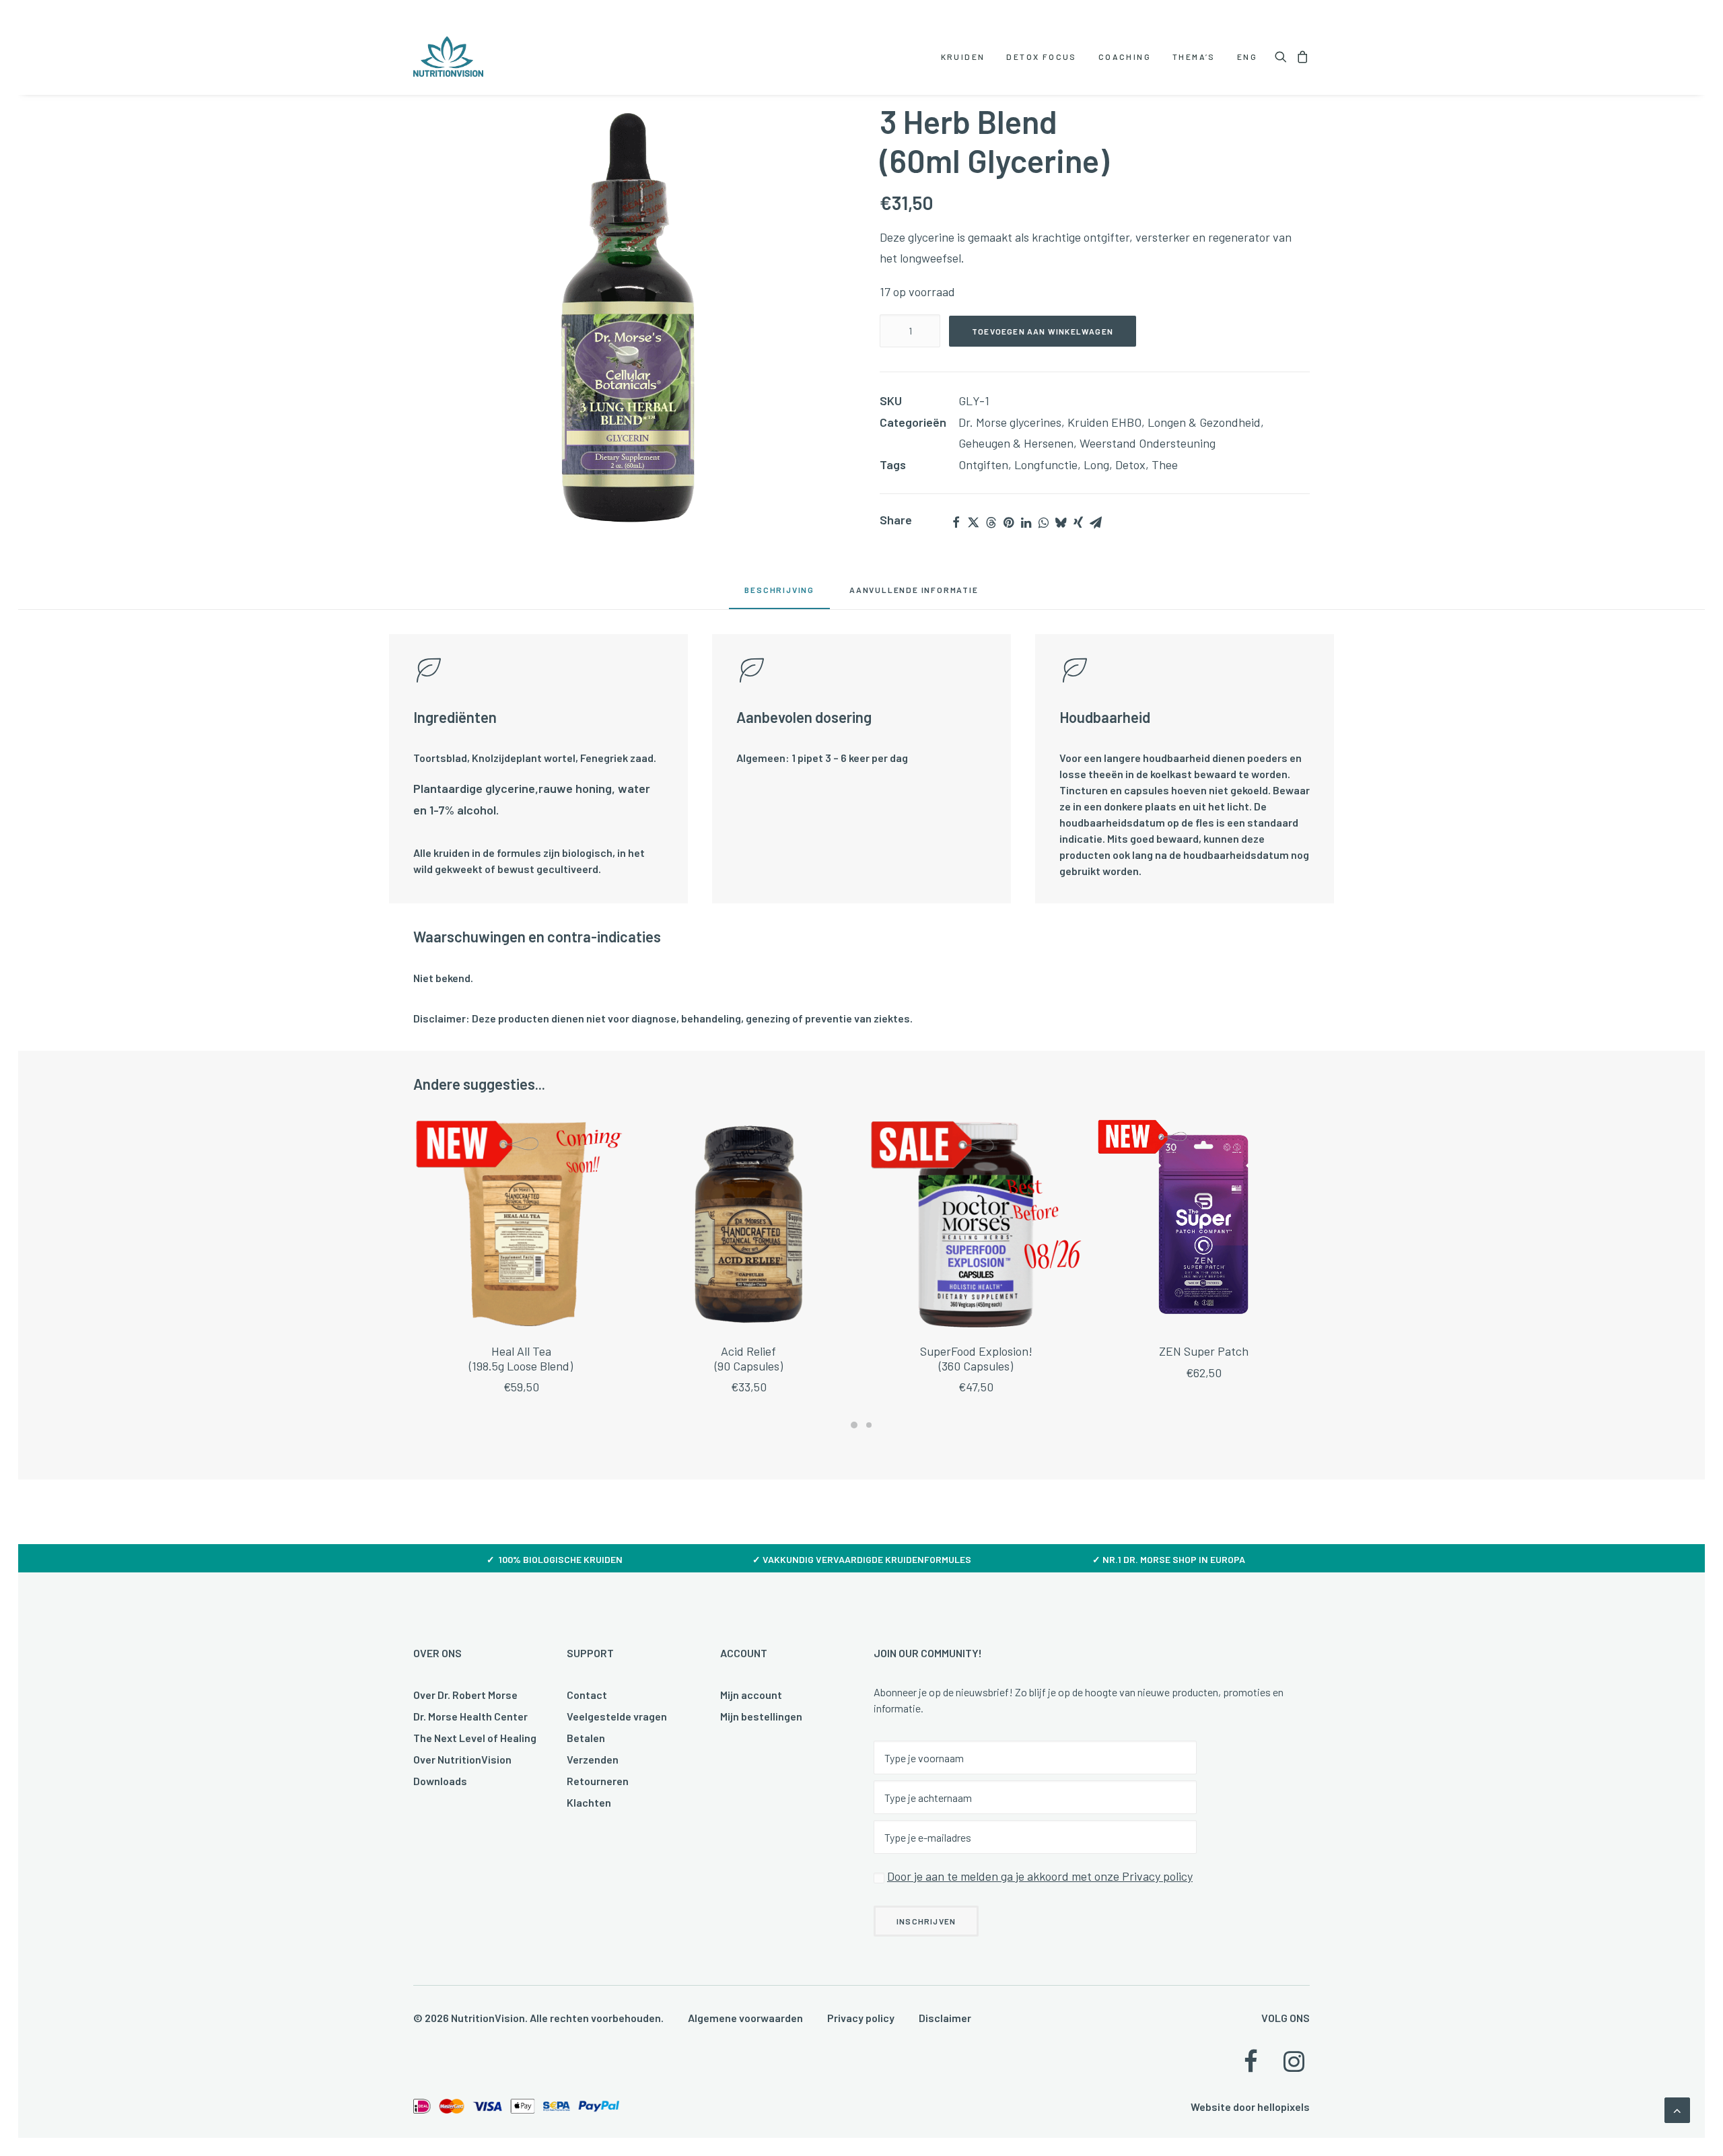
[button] (1283, 57)
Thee (1165, 464)
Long (1096, 464)
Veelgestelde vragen (617, 1716)
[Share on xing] (1078, 522)
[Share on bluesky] (1061, 522)
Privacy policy (861, 2018)
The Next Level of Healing (475, 1738)
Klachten (589, 1802)
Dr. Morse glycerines (1010, 422)
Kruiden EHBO (1104, 422)
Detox (1130, 464)
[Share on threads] (991, 522)
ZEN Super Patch (1204, 1351)
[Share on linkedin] (1026, 522)
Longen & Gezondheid (1204, 422)
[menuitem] (963, 57)
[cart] (1301, 57)
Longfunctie (1046, 464)
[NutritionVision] (448, 57)
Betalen (586, 1738)
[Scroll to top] (1677, 2109)
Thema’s (1194, 57)
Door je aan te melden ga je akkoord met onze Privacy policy (1040, 1876)
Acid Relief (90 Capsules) (749, 1358)
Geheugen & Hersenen (1016, 443)
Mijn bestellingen (761, 1716)
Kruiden (963, 57)
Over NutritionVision (462, 1759)
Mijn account (751, 1695)
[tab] (914, 594)
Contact (587, 1695)
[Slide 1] (854, 1425)
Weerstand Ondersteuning (1148, 443)
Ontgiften (983, 464)
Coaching (1125, 57)
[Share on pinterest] (1008, 522)
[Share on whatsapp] (1043, 522)
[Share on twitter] (973, 522)
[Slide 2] (869, 1425)
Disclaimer (945, 2018)
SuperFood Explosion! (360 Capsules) (976, 1358)
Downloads (440, 1781)
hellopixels (1284, 2107)
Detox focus (1041, 57)
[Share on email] (1096, 522)
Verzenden (593, 1759)
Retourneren (598, 1781)
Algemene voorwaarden (745, 2018)
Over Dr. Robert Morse (465, 1695)
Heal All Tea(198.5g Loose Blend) (521, 1358)
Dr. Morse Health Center (470, 1716)
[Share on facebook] (956, 522)
